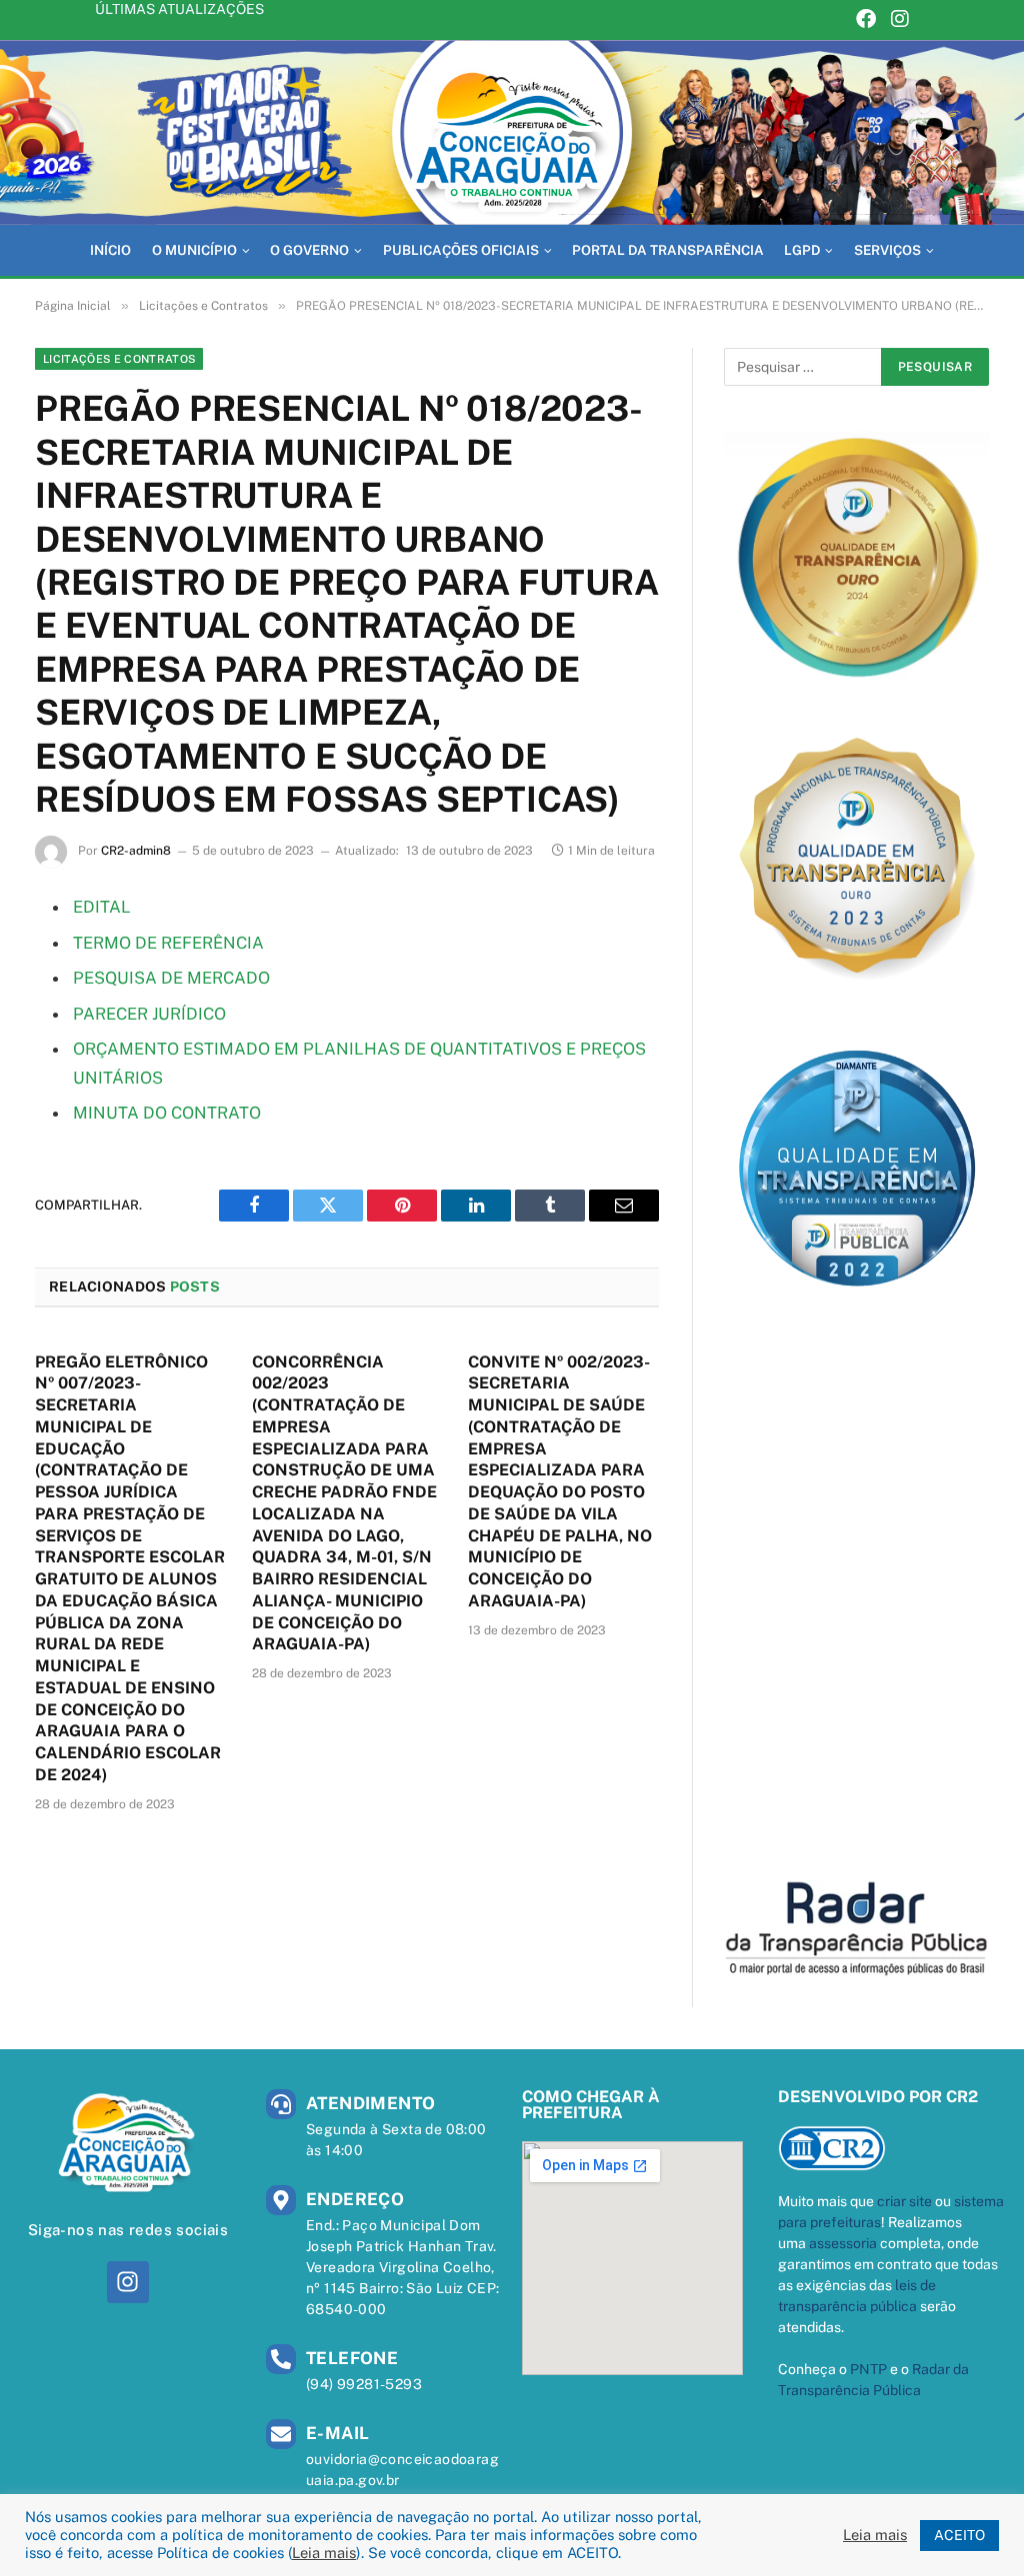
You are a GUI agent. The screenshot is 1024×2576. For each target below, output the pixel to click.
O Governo (309, 250)
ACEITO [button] (959, 2535)
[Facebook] (866, 20)
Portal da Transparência (668, 250)
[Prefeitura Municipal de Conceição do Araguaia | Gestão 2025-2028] (512, 132)
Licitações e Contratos (119, 359)
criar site (904, 2201)
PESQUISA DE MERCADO (171, 978)
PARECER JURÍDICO (149, 1014)
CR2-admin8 (136, 851)
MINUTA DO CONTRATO (167, 1113)
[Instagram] (900, 20)
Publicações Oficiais (461, 250)
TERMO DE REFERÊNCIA (168, 943)
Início (110, 250)
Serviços (887, 250)
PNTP (868, 2369)
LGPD (802, 250)
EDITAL (102, 907)
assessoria (843, 2243)
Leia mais (324, 2553)
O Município (194, 250)
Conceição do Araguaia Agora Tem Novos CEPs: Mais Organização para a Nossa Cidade (295, 30)
